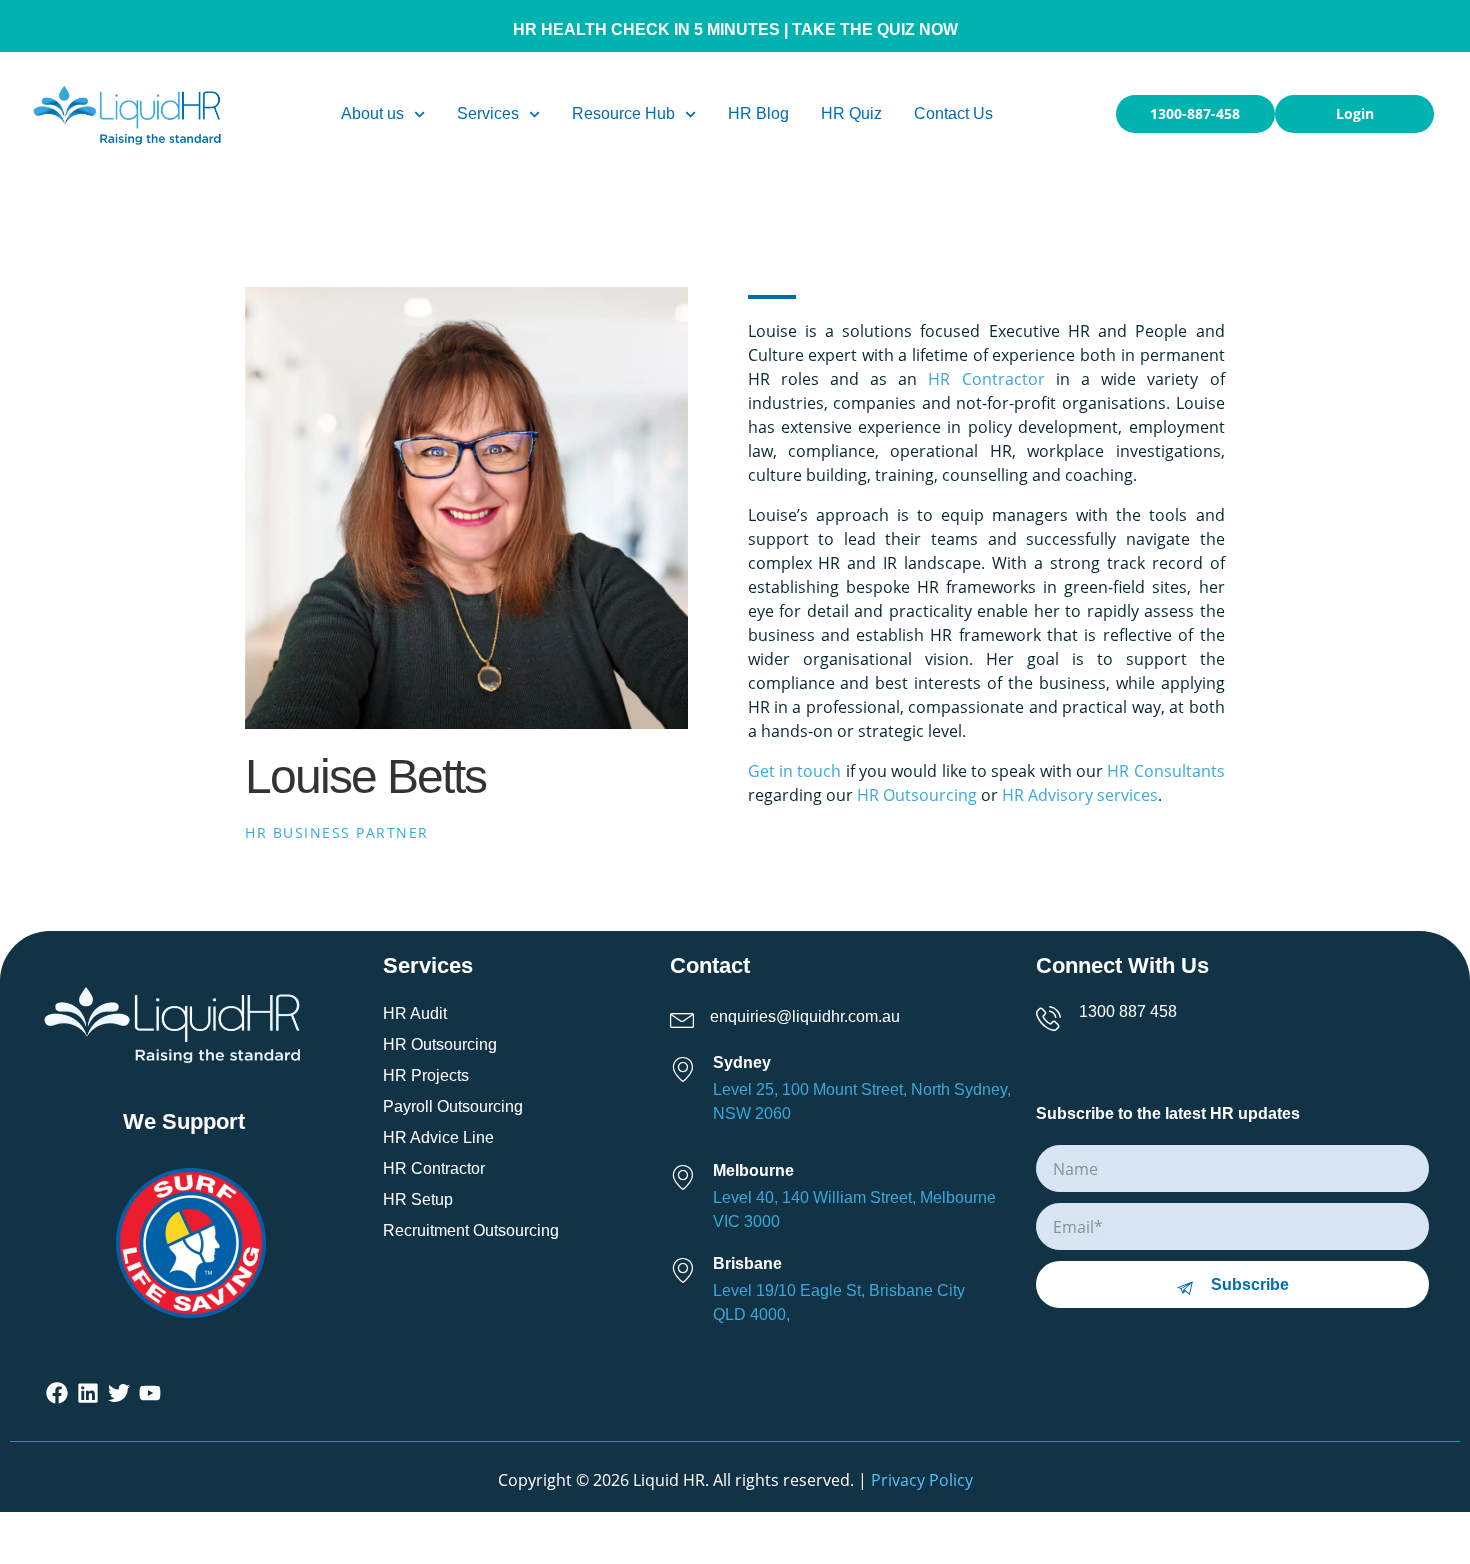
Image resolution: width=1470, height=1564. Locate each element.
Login (1355, 113)
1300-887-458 (1195, 113)
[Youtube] (149, 1393)
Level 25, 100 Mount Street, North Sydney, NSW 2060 (862, 1101)
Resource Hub (623, 113)
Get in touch (795, 771)
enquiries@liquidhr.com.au (805, 1016)
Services (488, 113)
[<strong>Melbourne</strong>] (688, 1173)
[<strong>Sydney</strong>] (688, 1065)
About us (372, 113)
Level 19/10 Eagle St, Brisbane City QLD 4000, (839, 1302)
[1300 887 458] (1054, 1014)
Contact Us (953, 113)
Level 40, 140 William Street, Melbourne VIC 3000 (854, 1209)
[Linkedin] (88, 1393)
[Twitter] (119, 1393)
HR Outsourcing (917, 795)
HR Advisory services (1080, 795)
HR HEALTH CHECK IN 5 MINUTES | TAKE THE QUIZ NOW (735, 29)
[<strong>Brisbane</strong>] (688, 1266)
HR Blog (758, 113)
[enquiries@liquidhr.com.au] (688, 1014)
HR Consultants (1165, 771)
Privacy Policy (922, 1480)
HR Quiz (851, 113)
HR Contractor (986, 379)
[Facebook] (57, 1393)
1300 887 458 (1128, 1011)
